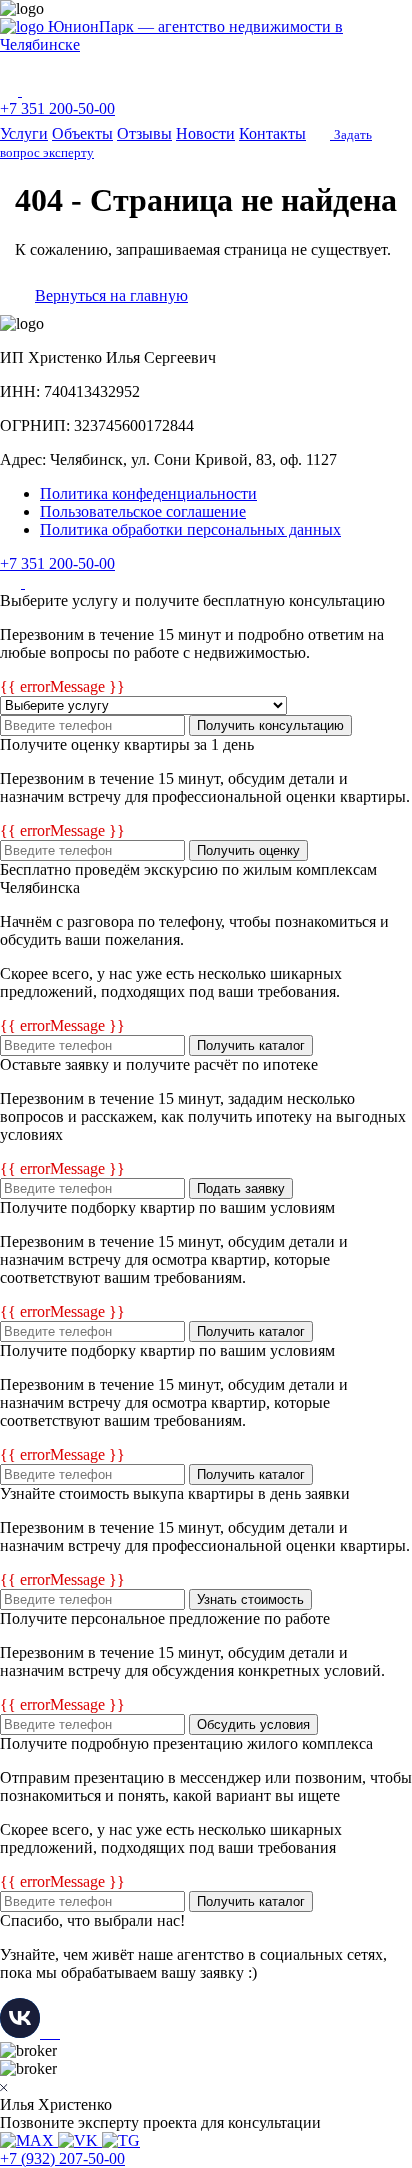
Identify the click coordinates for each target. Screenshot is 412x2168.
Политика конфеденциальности (148, 493)
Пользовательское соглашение (143, 511)
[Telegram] (32, 90)
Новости (205, 133)
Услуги (24, 133)
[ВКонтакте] (12, 582)
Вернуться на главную (111, 295)
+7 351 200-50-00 (57, 108)
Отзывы (144, 133)
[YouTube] (35, 582)
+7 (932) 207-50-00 (62, 2158)
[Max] (11, 90)
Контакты (272, 133)
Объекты (82, 133)
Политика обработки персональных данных (190, 529)
